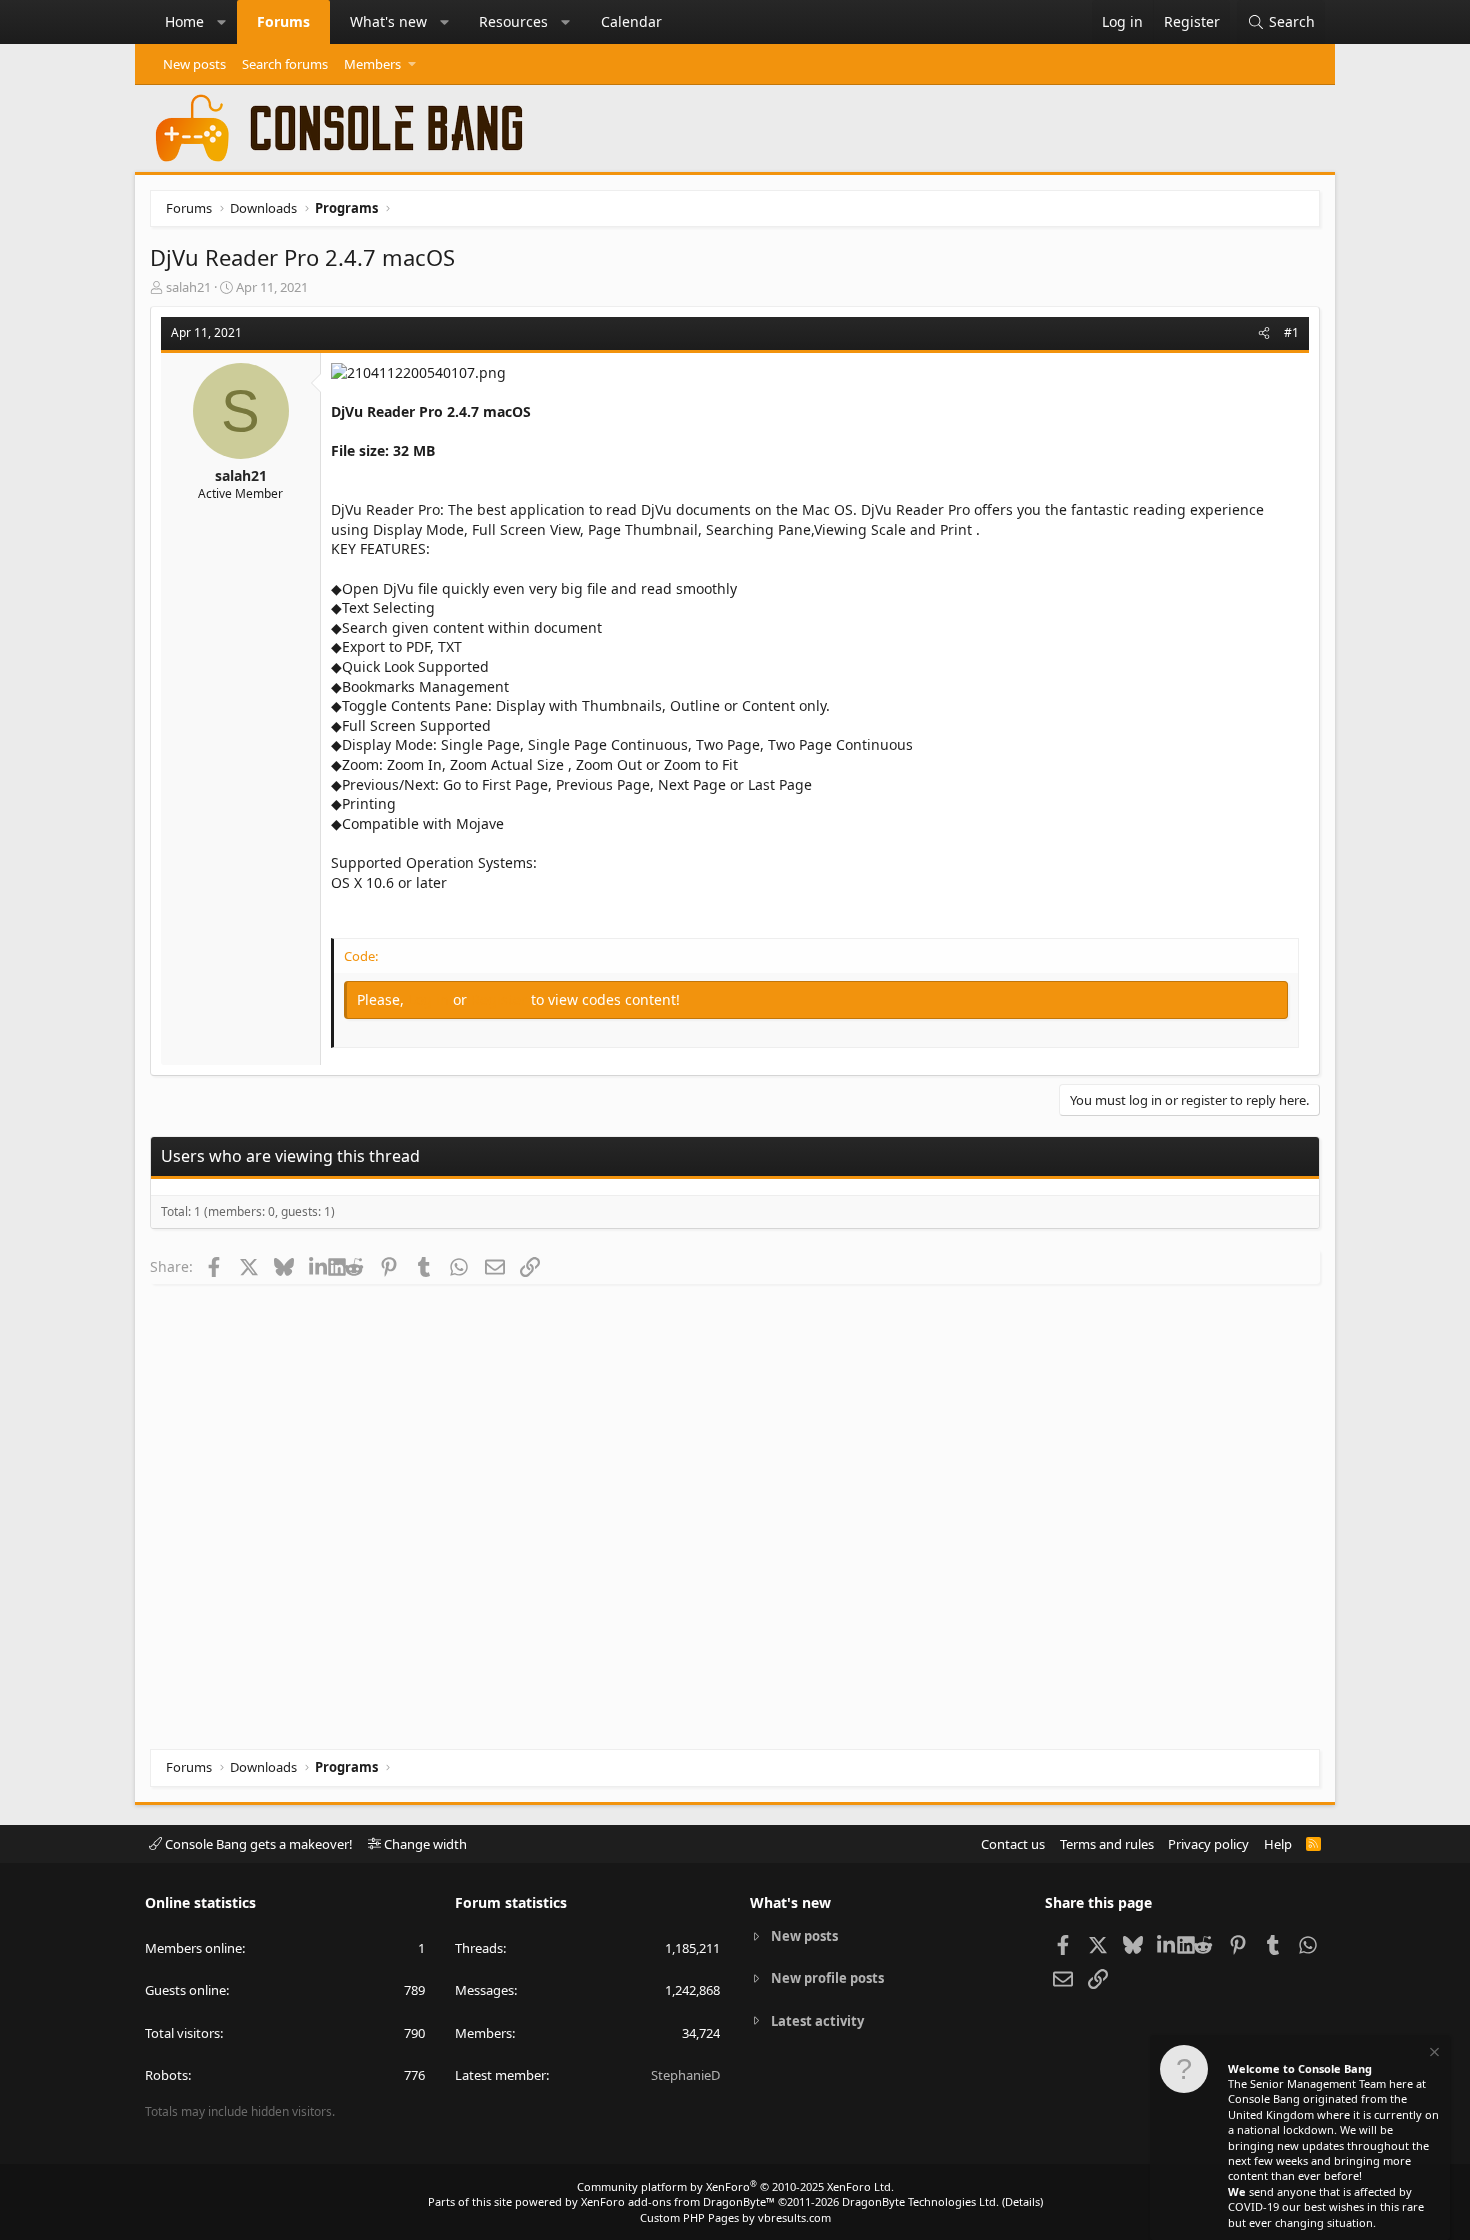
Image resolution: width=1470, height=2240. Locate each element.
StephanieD (685, 2075)
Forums (283, 21)
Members (372, 64)
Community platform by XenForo (735, 2186)
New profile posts (827, 1978)
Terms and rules (1107, 1844)
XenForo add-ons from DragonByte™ (678, 2201)
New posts (194, 64)
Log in (430, 999)
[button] (222, 22)
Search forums (285, 64)
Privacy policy (1208, 1844)
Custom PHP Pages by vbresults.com (735, 2217)
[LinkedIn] (318, 1266)
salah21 (188, 287)
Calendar (631, 21)
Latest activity (817, 2021)
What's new (388, 21)
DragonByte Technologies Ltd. (920, 2201)
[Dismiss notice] (1433, 2054)
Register (501, 999)
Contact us (1013, 1844)
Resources (513, 21)
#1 (1291, 332)
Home (184, 21)
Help (1278, 1844)
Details (1022, 2201)
